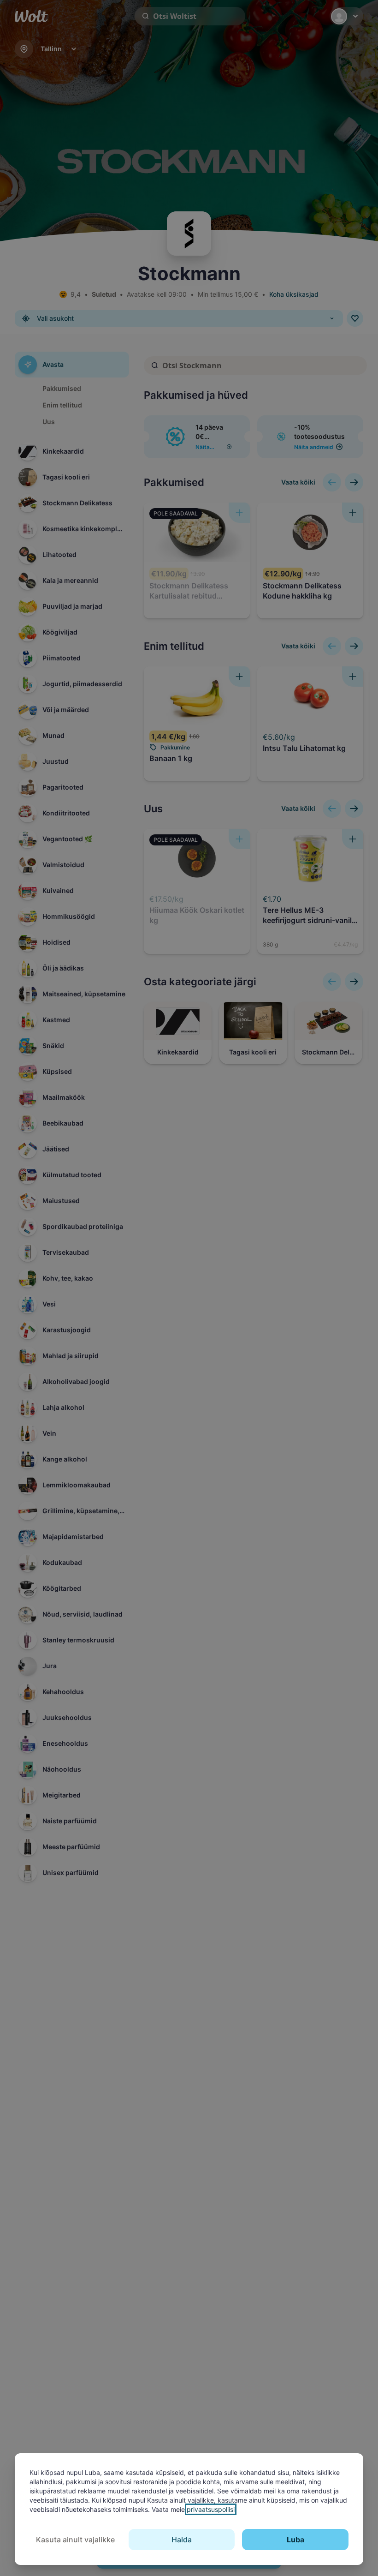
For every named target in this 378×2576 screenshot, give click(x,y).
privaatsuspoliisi (211, 2509)
